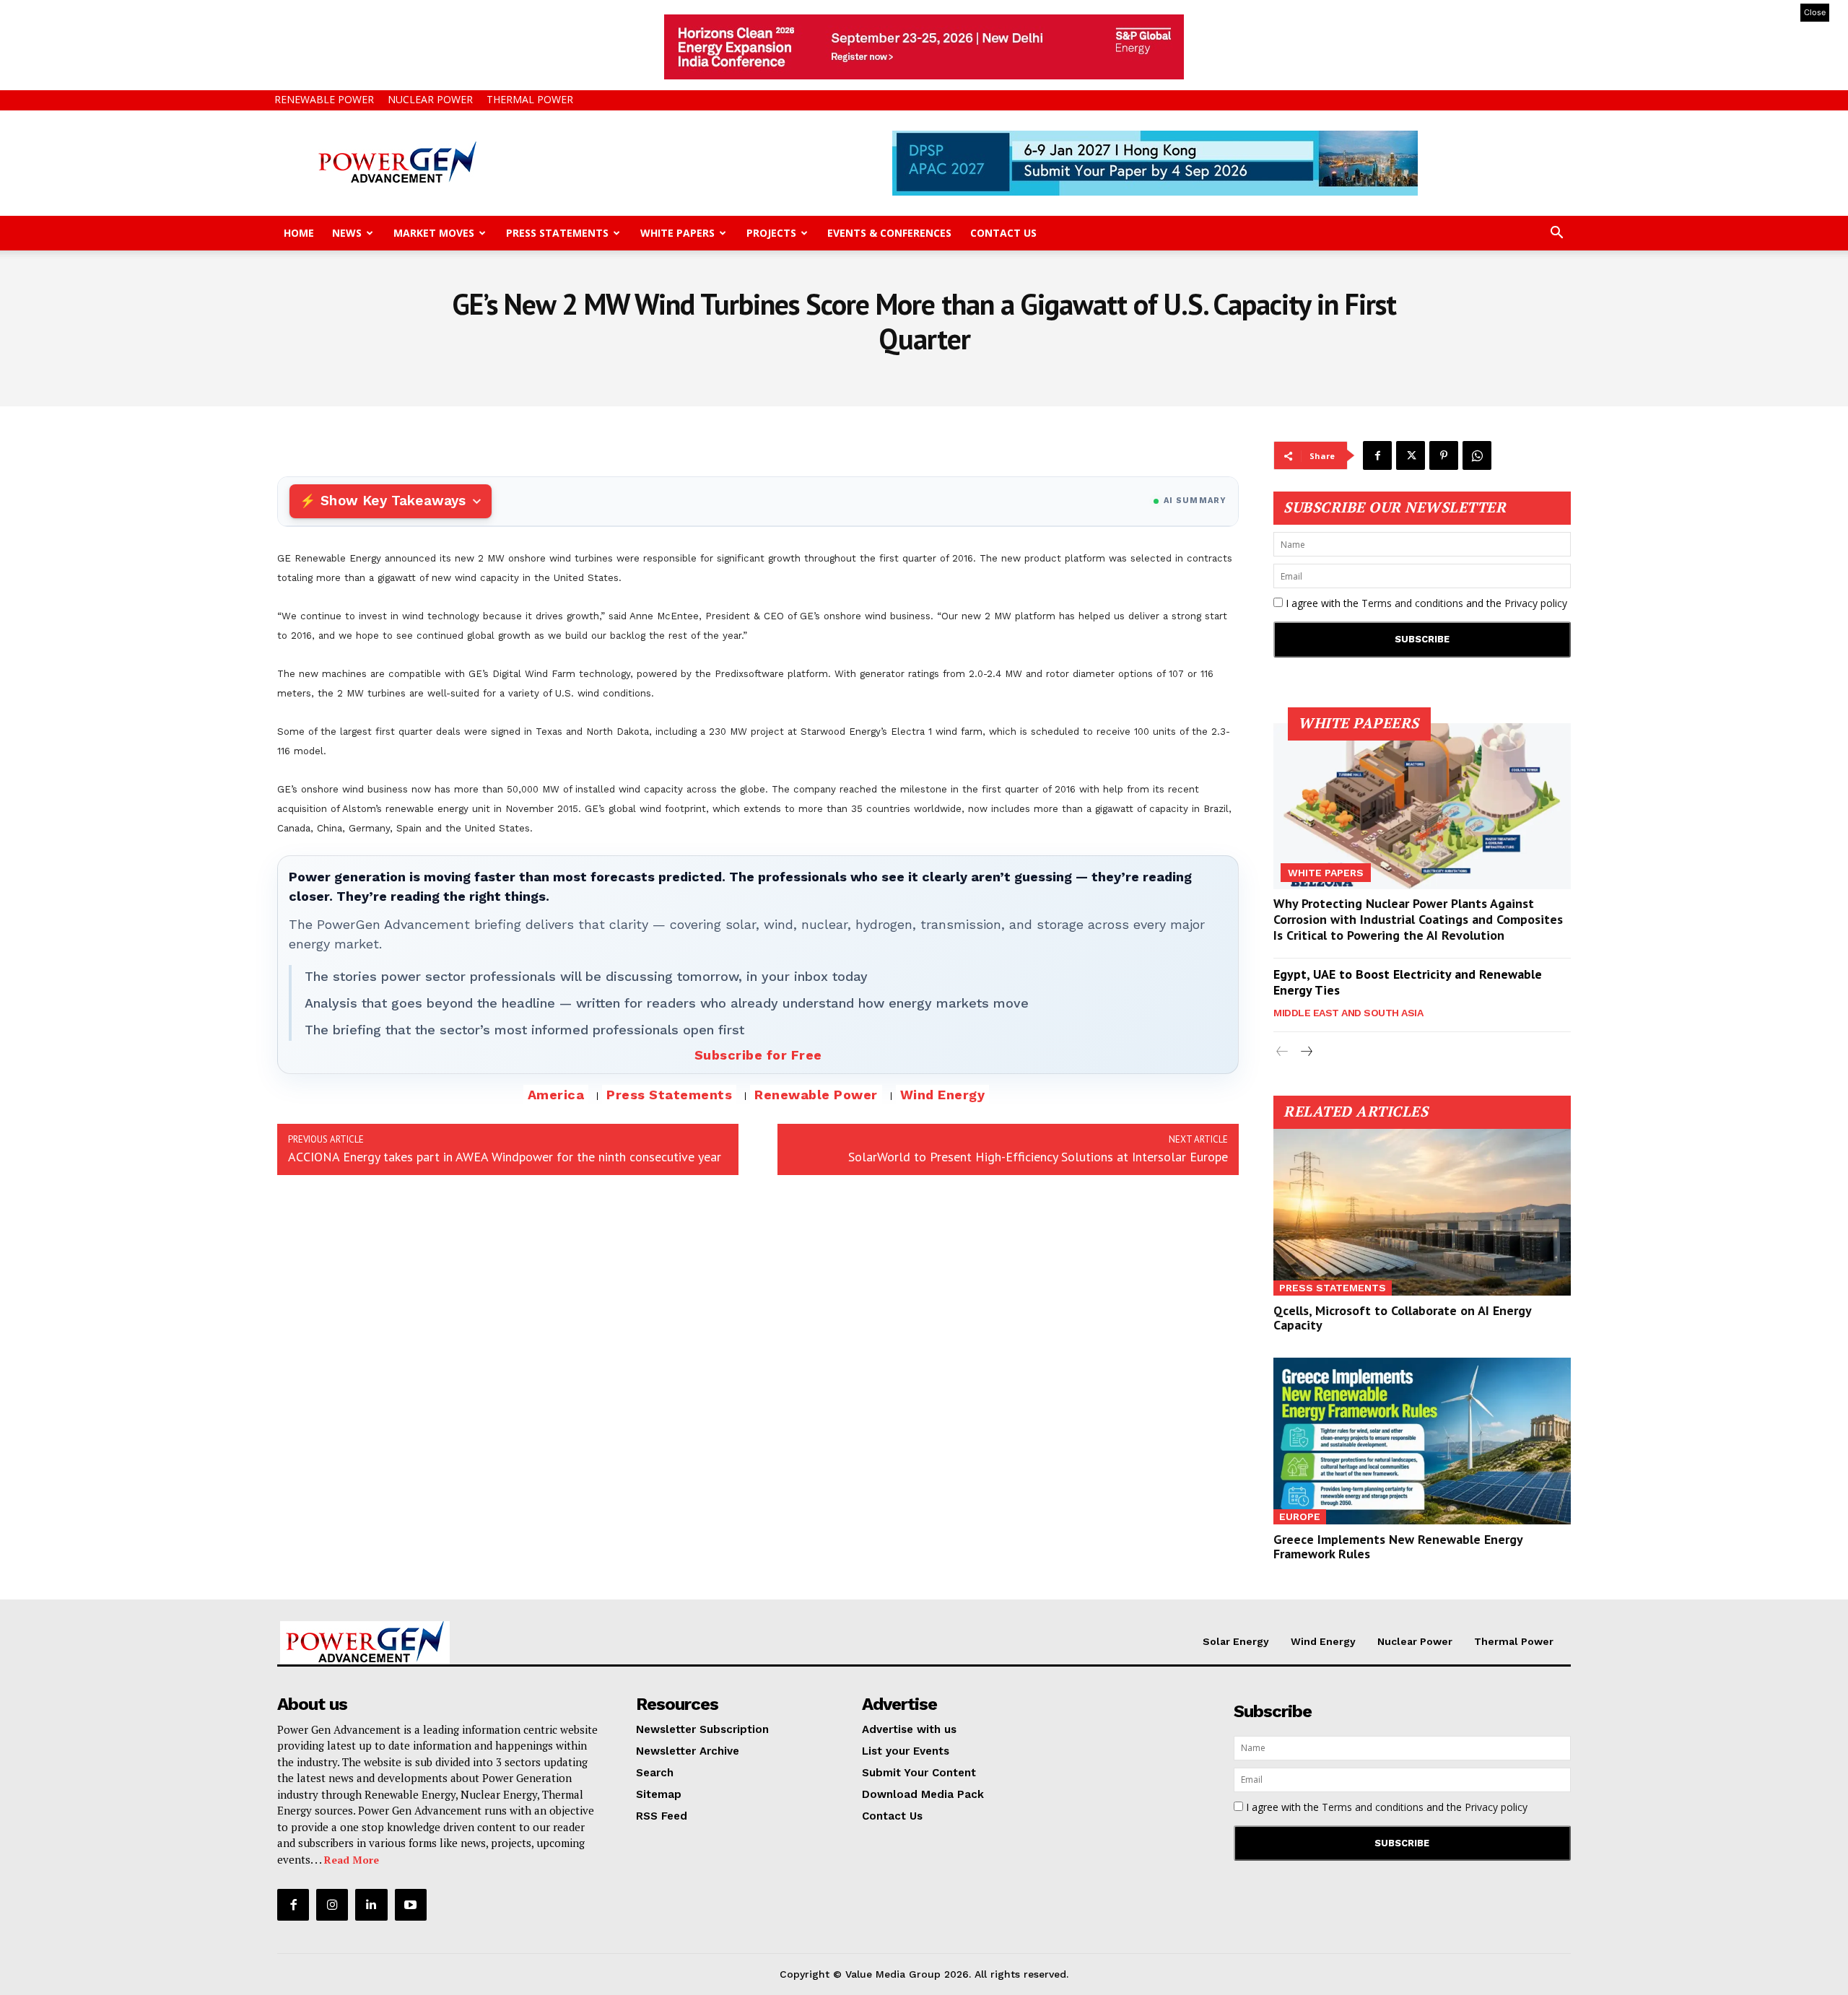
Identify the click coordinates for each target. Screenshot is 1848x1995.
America (556, 1095)
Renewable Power (324, 99)
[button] (1556, 234)
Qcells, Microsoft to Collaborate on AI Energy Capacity (1403, 1318)
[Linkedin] (371, 1905)
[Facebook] (1377, 455)
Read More (352, 1860)
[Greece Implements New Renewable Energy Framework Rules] (1422, 1441)
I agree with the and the (1425, 603)
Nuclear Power (430, 99)
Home (299, 233)
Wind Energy (943, 1095)
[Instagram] (332, 1905)
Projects (771, 233)
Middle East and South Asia (1348, 1013)
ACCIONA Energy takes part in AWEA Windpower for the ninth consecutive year (505, 1157)
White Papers (677, 233)
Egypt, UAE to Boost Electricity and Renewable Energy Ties (1408, 982)
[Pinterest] (1444, 455)
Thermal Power (530, 99)
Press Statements (557, 233)
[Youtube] (411, 1905)
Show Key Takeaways (393, 501)
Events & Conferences (889, 233)
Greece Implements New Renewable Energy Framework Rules (1398, 1546)
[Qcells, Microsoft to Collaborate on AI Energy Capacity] (1422, 1212)
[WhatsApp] (1477, 455)
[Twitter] (1411, 455)
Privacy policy (1536, 603)
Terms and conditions (1412, 603)
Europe (1300, 1516)
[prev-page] (1282, 1052)
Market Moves (434, 233)
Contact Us (1003, 233)
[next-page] (1306, 1052)
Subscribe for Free (758, 1055)
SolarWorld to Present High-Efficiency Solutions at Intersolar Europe (1038, 1157)
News (347, 233)
